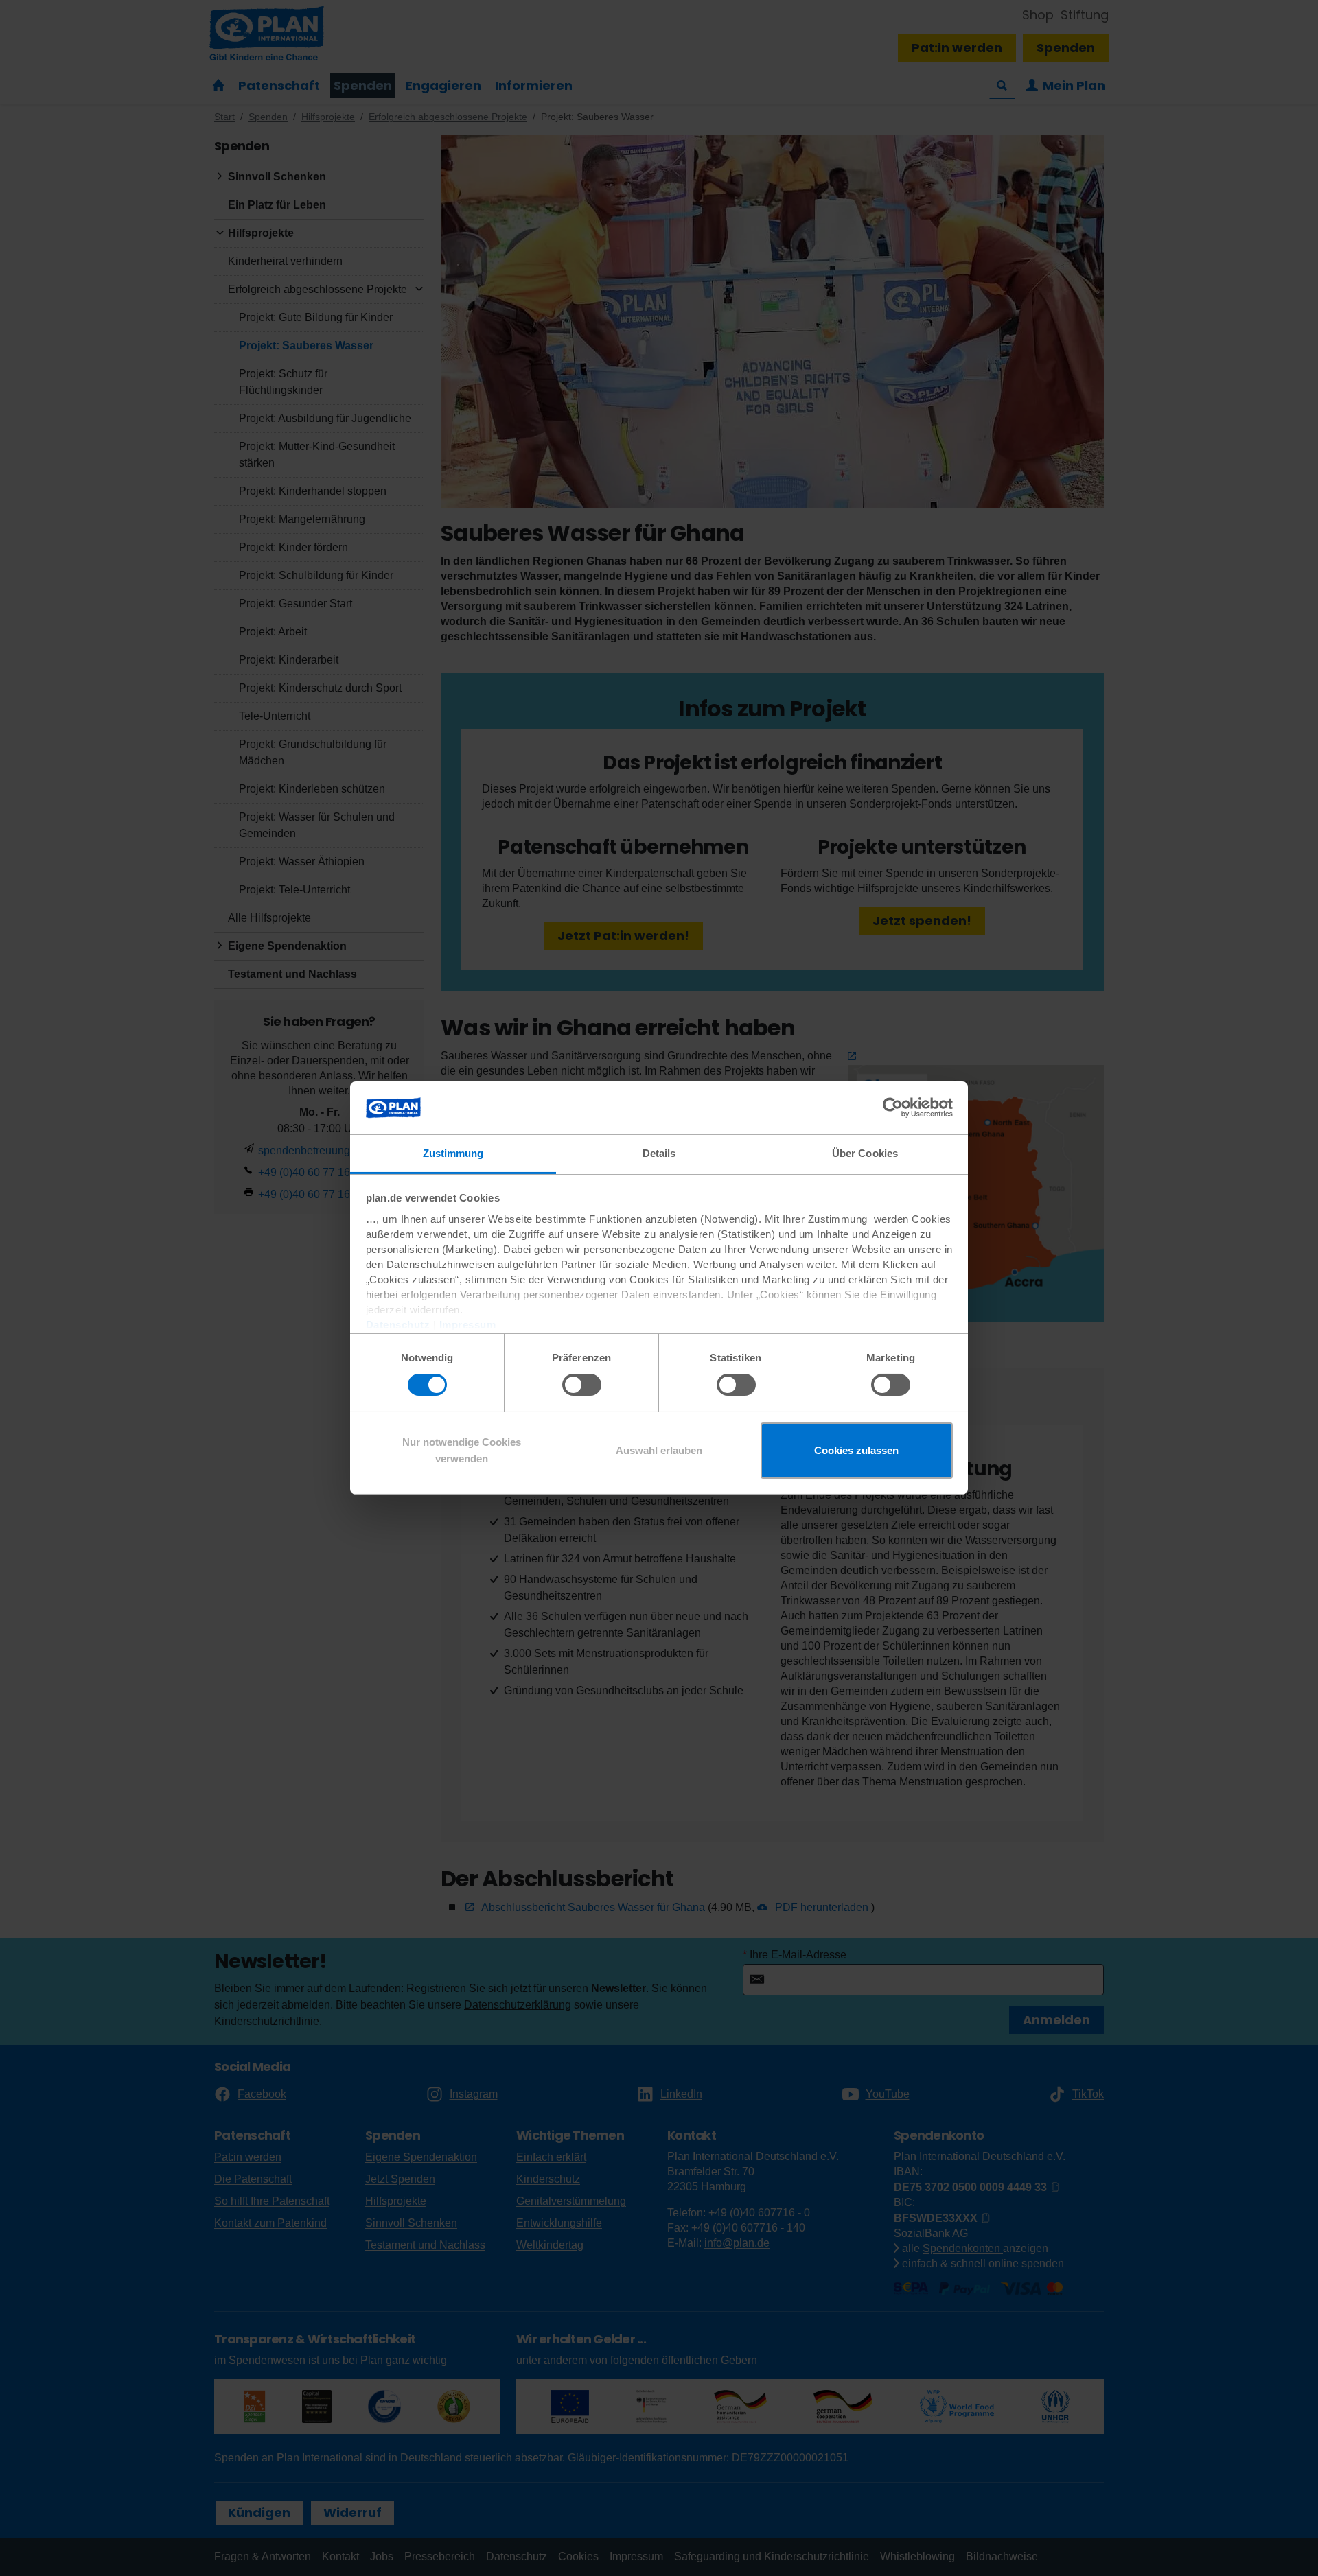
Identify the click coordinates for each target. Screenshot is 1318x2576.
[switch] (582, 1385)
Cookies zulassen (856, 1450)
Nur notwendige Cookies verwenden (462, 1450)
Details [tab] (659, 1153)
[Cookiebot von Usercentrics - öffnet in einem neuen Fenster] (893, 1108)
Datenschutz (398, 1325)
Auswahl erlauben (659, 1450)
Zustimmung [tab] (453, 1153)
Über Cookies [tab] (865, 1153)
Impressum (468, 1325)
